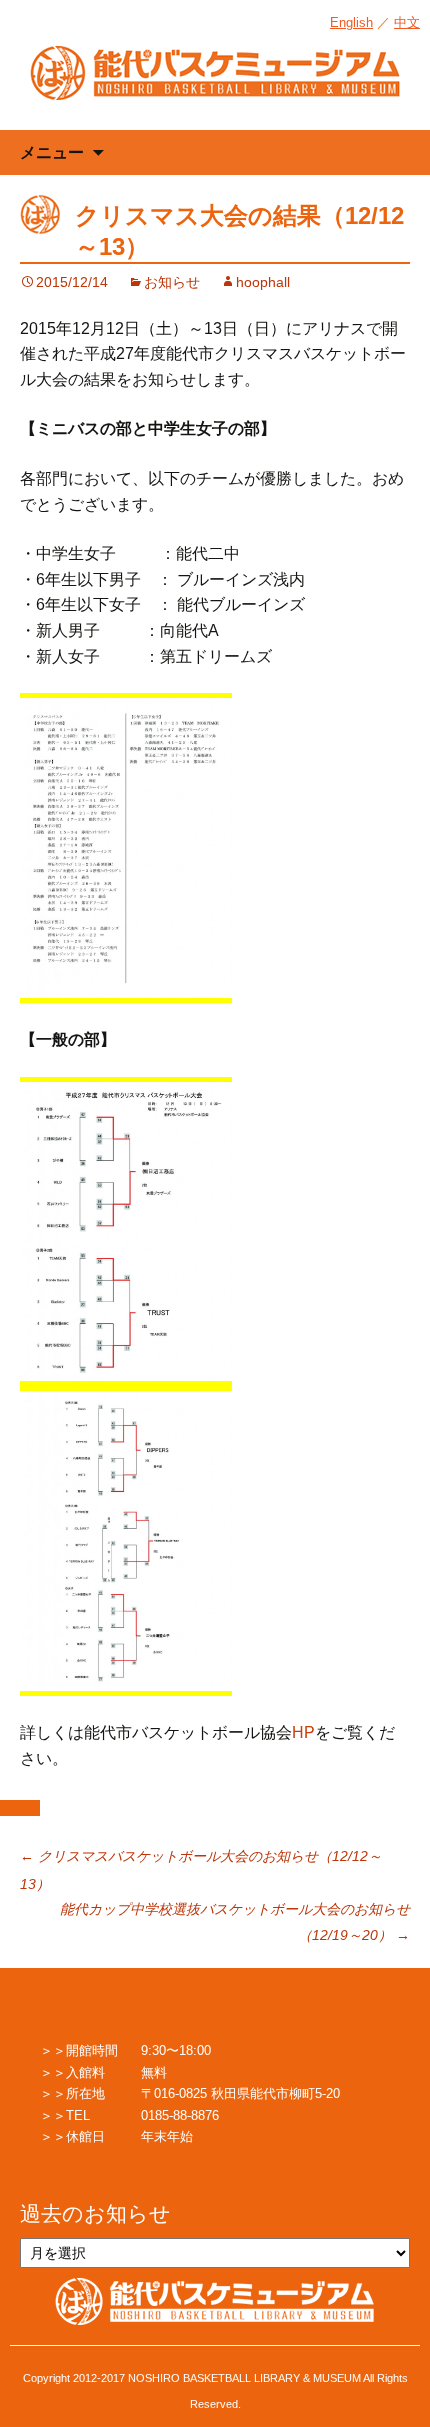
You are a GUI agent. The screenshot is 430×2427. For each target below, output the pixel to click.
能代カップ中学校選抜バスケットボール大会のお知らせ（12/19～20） (235, 1922)
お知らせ (172, 282)
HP (303, 1732)
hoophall (263, 282)
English (351, 22)
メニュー (52, 152)
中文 (407, 22)
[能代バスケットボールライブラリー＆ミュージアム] (215, 83)
